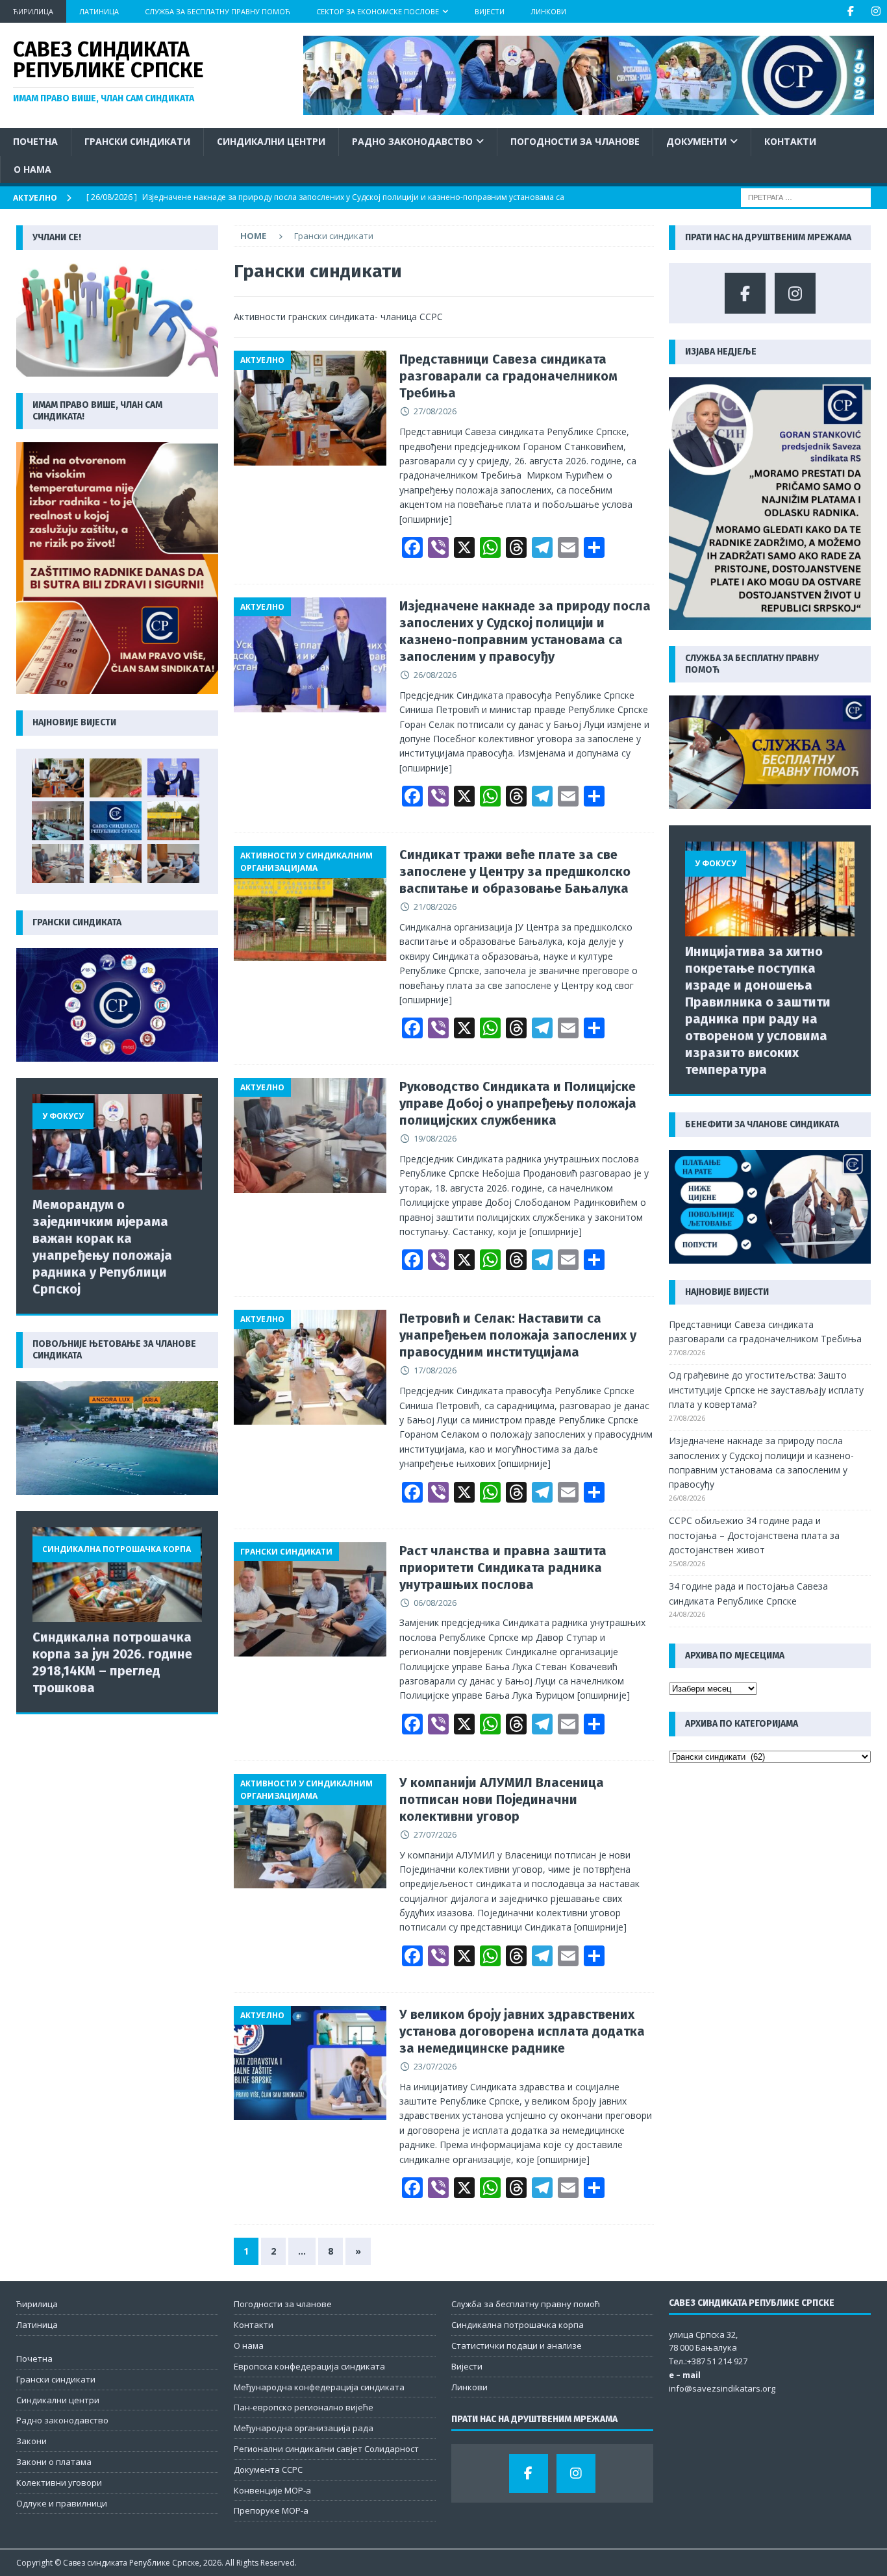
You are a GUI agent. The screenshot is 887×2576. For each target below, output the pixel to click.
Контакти (790, 141)
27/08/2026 (435, 411)
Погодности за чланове (575, 141)
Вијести (490, 11)
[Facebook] (850, 11)
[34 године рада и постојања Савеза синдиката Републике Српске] (116, 821)
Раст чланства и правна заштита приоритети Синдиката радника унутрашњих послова (503, 1568)
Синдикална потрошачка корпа (518, 2325)
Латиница (99, 11)
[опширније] (426, 519)
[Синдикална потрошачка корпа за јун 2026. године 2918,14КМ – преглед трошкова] (117, 1575)
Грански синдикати (137, 141)
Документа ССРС (268, 2470)
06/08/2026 (435, 1603)
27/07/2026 (435, 1834)
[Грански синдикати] (310, 1600)
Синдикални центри (271, 141)
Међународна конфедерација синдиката (319, 2387)
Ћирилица (33, 11)
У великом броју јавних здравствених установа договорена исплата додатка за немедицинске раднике (522, 2031)
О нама (32, 169)
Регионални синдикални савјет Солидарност (326, 2449)
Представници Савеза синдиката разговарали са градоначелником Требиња (508, 376)
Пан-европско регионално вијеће (304, 2407)
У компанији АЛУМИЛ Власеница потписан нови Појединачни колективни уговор (502, 1799)
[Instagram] (876, 11)
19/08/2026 (435, 1138)
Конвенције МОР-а (272, 2490)
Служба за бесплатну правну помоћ (218, 11)
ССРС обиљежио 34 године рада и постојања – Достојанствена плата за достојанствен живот (754, 1535)
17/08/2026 (435, 1370)
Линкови (548, 11)
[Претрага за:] (806, 196)
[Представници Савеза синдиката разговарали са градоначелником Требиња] (58, 778)
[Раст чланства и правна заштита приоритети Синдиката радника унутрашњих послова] (173, 864)
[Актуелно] (310, 408)
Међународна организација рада (304, 2428)
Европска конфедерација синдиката (309, 2366)
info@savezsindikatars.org (722, 2388)
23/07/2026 (435, 2066)
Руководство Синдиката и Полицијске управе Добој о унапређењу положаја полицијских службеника (518, 1103)
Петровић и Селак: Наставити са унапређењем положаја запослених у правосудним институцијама (518, 1335)
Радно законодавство (412, 141)
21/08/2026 (435, 907)
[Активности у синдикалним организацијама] (310, 904)
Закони (31, 2441)
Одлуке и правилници (62, 2503)
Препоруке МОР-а (271, 2510)
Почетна (35, 141)
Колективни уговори (59, 2482)
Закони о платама (54, 2462)
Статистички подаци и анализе (517, 2345)
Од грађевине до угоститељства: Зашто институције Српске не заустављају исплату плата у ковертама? (766, 1390)
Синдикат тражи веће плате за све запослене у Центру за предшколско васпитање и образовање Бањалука (515, 871)
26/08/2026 (435, 675)
